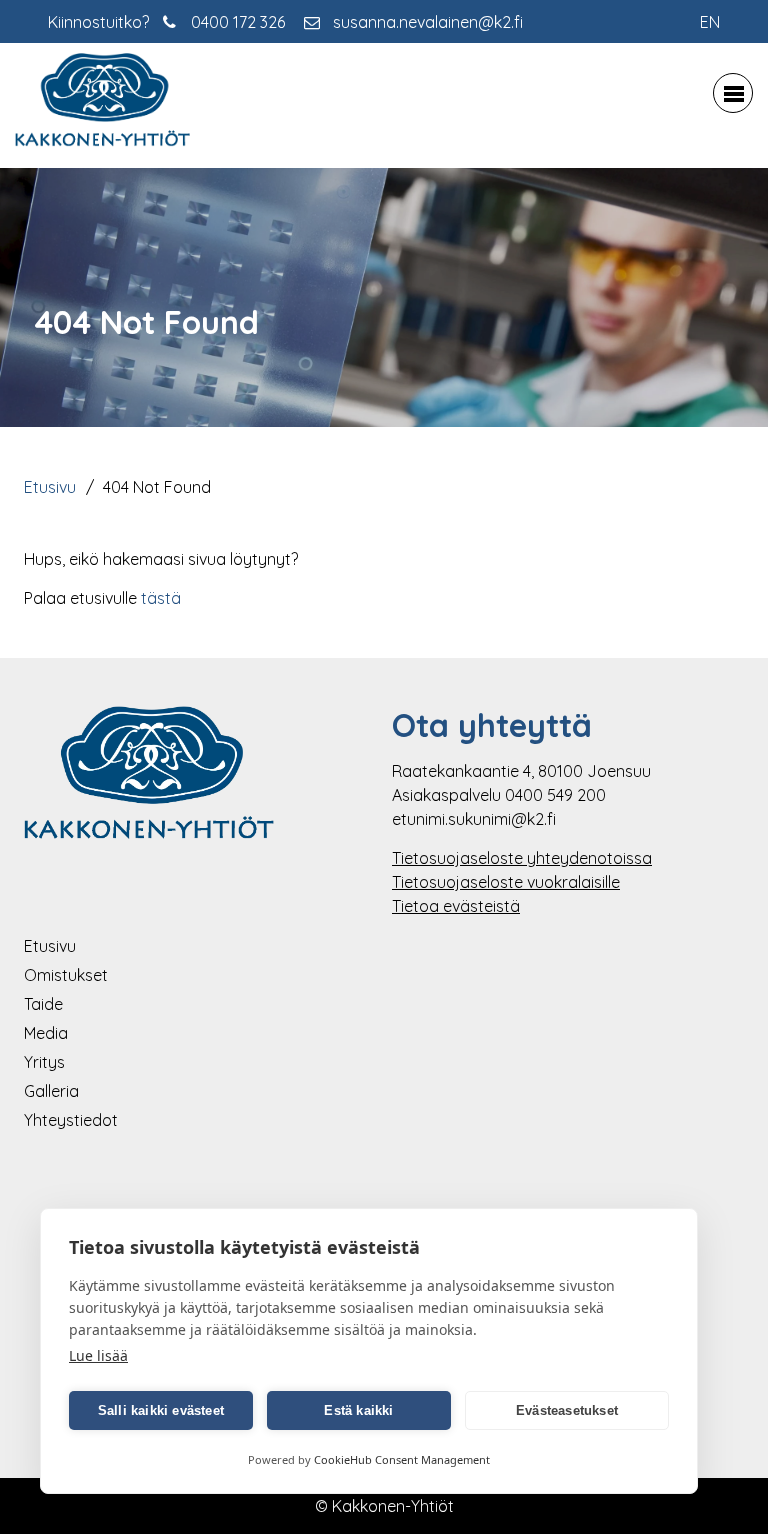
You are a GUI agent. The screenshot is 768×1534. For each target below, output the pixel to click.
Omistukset (66, 975)
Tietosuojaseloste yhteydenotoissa (522, 858)
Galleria (51, 1091)
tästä (161, 598)
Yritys (44, 1062)
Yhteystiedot (71, 1120)
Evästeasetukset (567, 1410)
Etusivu (50, 487)
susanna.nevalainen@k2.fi (428, 22)
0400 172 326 (238, 22)
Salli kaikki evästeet (161, 1410)
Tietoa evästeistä (456, 906)
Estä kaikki (358, 1410)
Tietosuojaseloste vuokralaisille (506, 882)
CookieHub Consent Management (402, 1459)
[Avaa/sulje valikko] (733, 93)
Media (46, 1033)
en (710, 22)
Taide (43, 1004)
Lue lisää (98, 1355)
